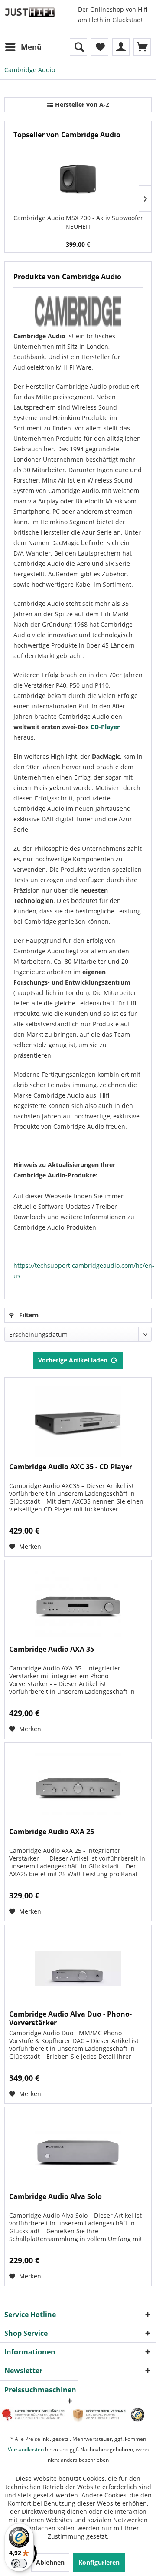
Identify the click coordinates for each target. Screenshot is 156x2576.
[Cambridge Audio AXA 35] (78, 1604)
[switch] (19, 2563)
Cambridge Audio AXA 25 (52, 1832)
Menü (31, 47)
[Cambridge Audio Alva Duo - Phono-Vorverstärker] (78, 1968)
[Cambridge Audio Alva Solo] (78, 2151)
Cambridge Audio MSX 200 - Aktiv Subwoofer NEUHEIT (78, 222)
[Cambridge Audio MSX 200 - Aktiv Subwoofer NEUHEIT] (78, 179)
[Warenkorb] (142, 47)
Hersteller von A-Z (81, 104)
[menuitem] (23, 47)
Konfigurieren (99, 2562)
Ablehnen (50, 2562)
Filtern (28, 1315)
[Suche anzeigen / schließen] (78, 47)
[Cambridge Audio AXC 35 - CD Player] (78, 1421)
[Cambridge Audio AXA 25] (78, 1786)
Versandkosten (26, 2449)
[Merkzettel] (100, 47)
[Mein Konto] (121, 47)
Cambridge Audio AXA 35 (52, 1649)
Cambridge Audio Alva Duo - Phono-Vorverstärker (70, 2018)
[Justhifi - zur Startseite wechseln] (30, 12)
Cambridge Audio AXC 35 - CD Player (71, 1467)
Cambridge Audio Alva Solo (55, 2197)
